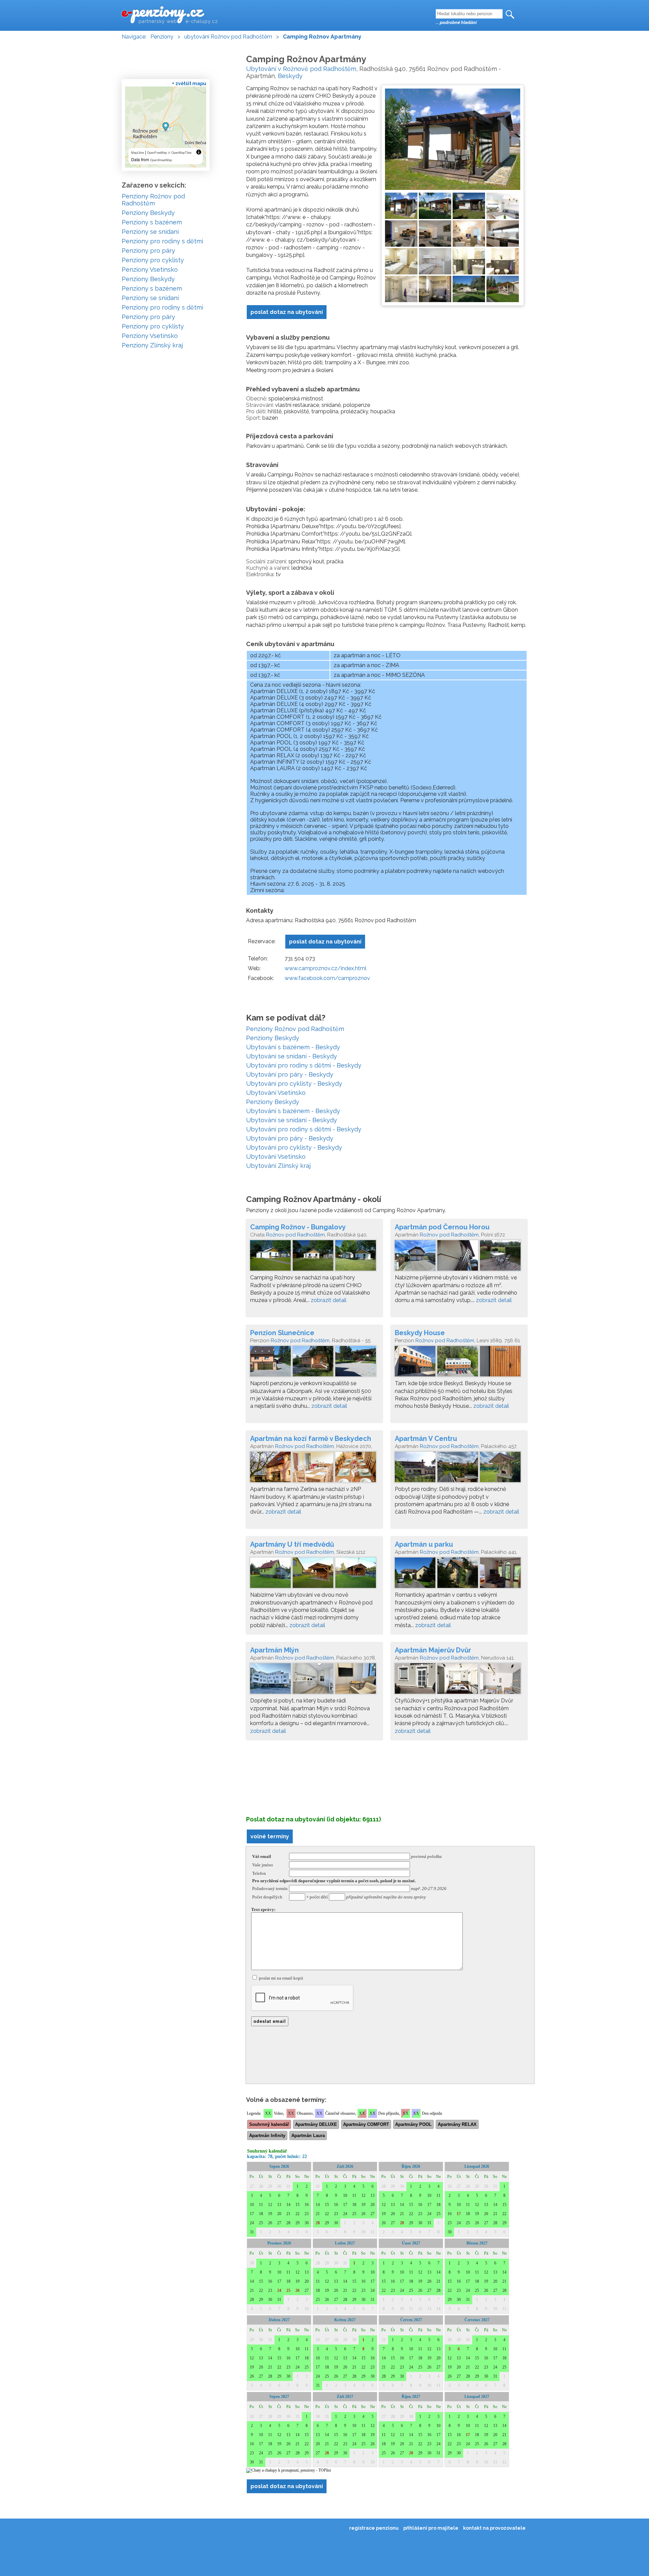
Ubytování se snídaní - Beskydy (292, 1056)
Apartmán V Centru (426, 1439)
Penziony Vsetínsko (150, 269)
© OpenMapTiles (180, 153)
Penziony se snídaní (150, 232)
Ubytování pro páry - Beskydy (290, 1074)
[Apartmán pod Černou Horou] (459, 1257)
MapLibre (138, 153)
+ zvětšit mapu (189, 83)
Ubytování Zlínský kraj (278, 1166)
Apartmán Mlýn (274, 1650)
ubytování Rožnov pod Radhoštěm (228, 37)
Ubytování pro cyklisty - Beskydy (294, 1084)
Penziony (162, 37)
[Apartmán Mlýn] (314, 1680)
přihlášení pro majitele (431, 2528)
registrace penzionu (374, 2528)
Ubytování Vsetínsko (276, 1093)
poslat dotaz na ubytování (287, 312)
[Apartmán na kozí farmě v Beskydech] (314, 1469)
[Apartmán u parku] (459, 1574)
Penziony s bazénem (152, 222)
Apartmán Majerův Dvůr (433, 1650)
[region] (166, 127)
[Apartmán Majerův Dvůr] (459, 1680)
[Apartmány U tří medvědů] (314, 1574)
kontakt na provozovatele (494, 2528)
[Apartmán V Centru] (459, 1469)
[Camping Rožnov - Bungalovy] (314, 1257)
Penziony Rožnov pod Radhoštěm (295, 1029)
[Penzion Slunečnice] (314, 1363)
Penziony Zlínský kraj (152, 345)
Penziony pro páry (148, 251)
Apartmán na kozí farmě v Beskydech (311, 1439)
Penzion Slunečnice (282, 1333)
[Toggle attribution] (199, 152)
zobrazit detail (329, 1300)
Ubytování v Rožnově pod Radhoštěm (301, 69)
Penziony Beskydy (273, 1038)
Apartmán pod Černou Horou (442, 1227)
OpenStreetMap (161, 160)
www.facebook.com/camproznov (327, 978)
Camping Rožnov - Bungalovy (298, 1227)
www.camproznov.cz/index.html (326, 968)
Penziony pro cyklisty (153, 260)
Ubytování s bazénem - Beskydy (293, 1047)
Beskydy (290, 76)
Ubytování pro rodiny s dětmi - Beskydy (304, 1065)
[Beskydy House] (459, 1363)
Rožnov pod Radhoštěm (295, 1235)
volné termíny (270, 1836)
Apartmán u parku (424, 1544)
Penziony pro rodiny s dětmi (162, 241)
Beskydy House (420, 1333)
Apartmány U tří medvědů (292, 1544)
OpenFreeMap (157, 153)
